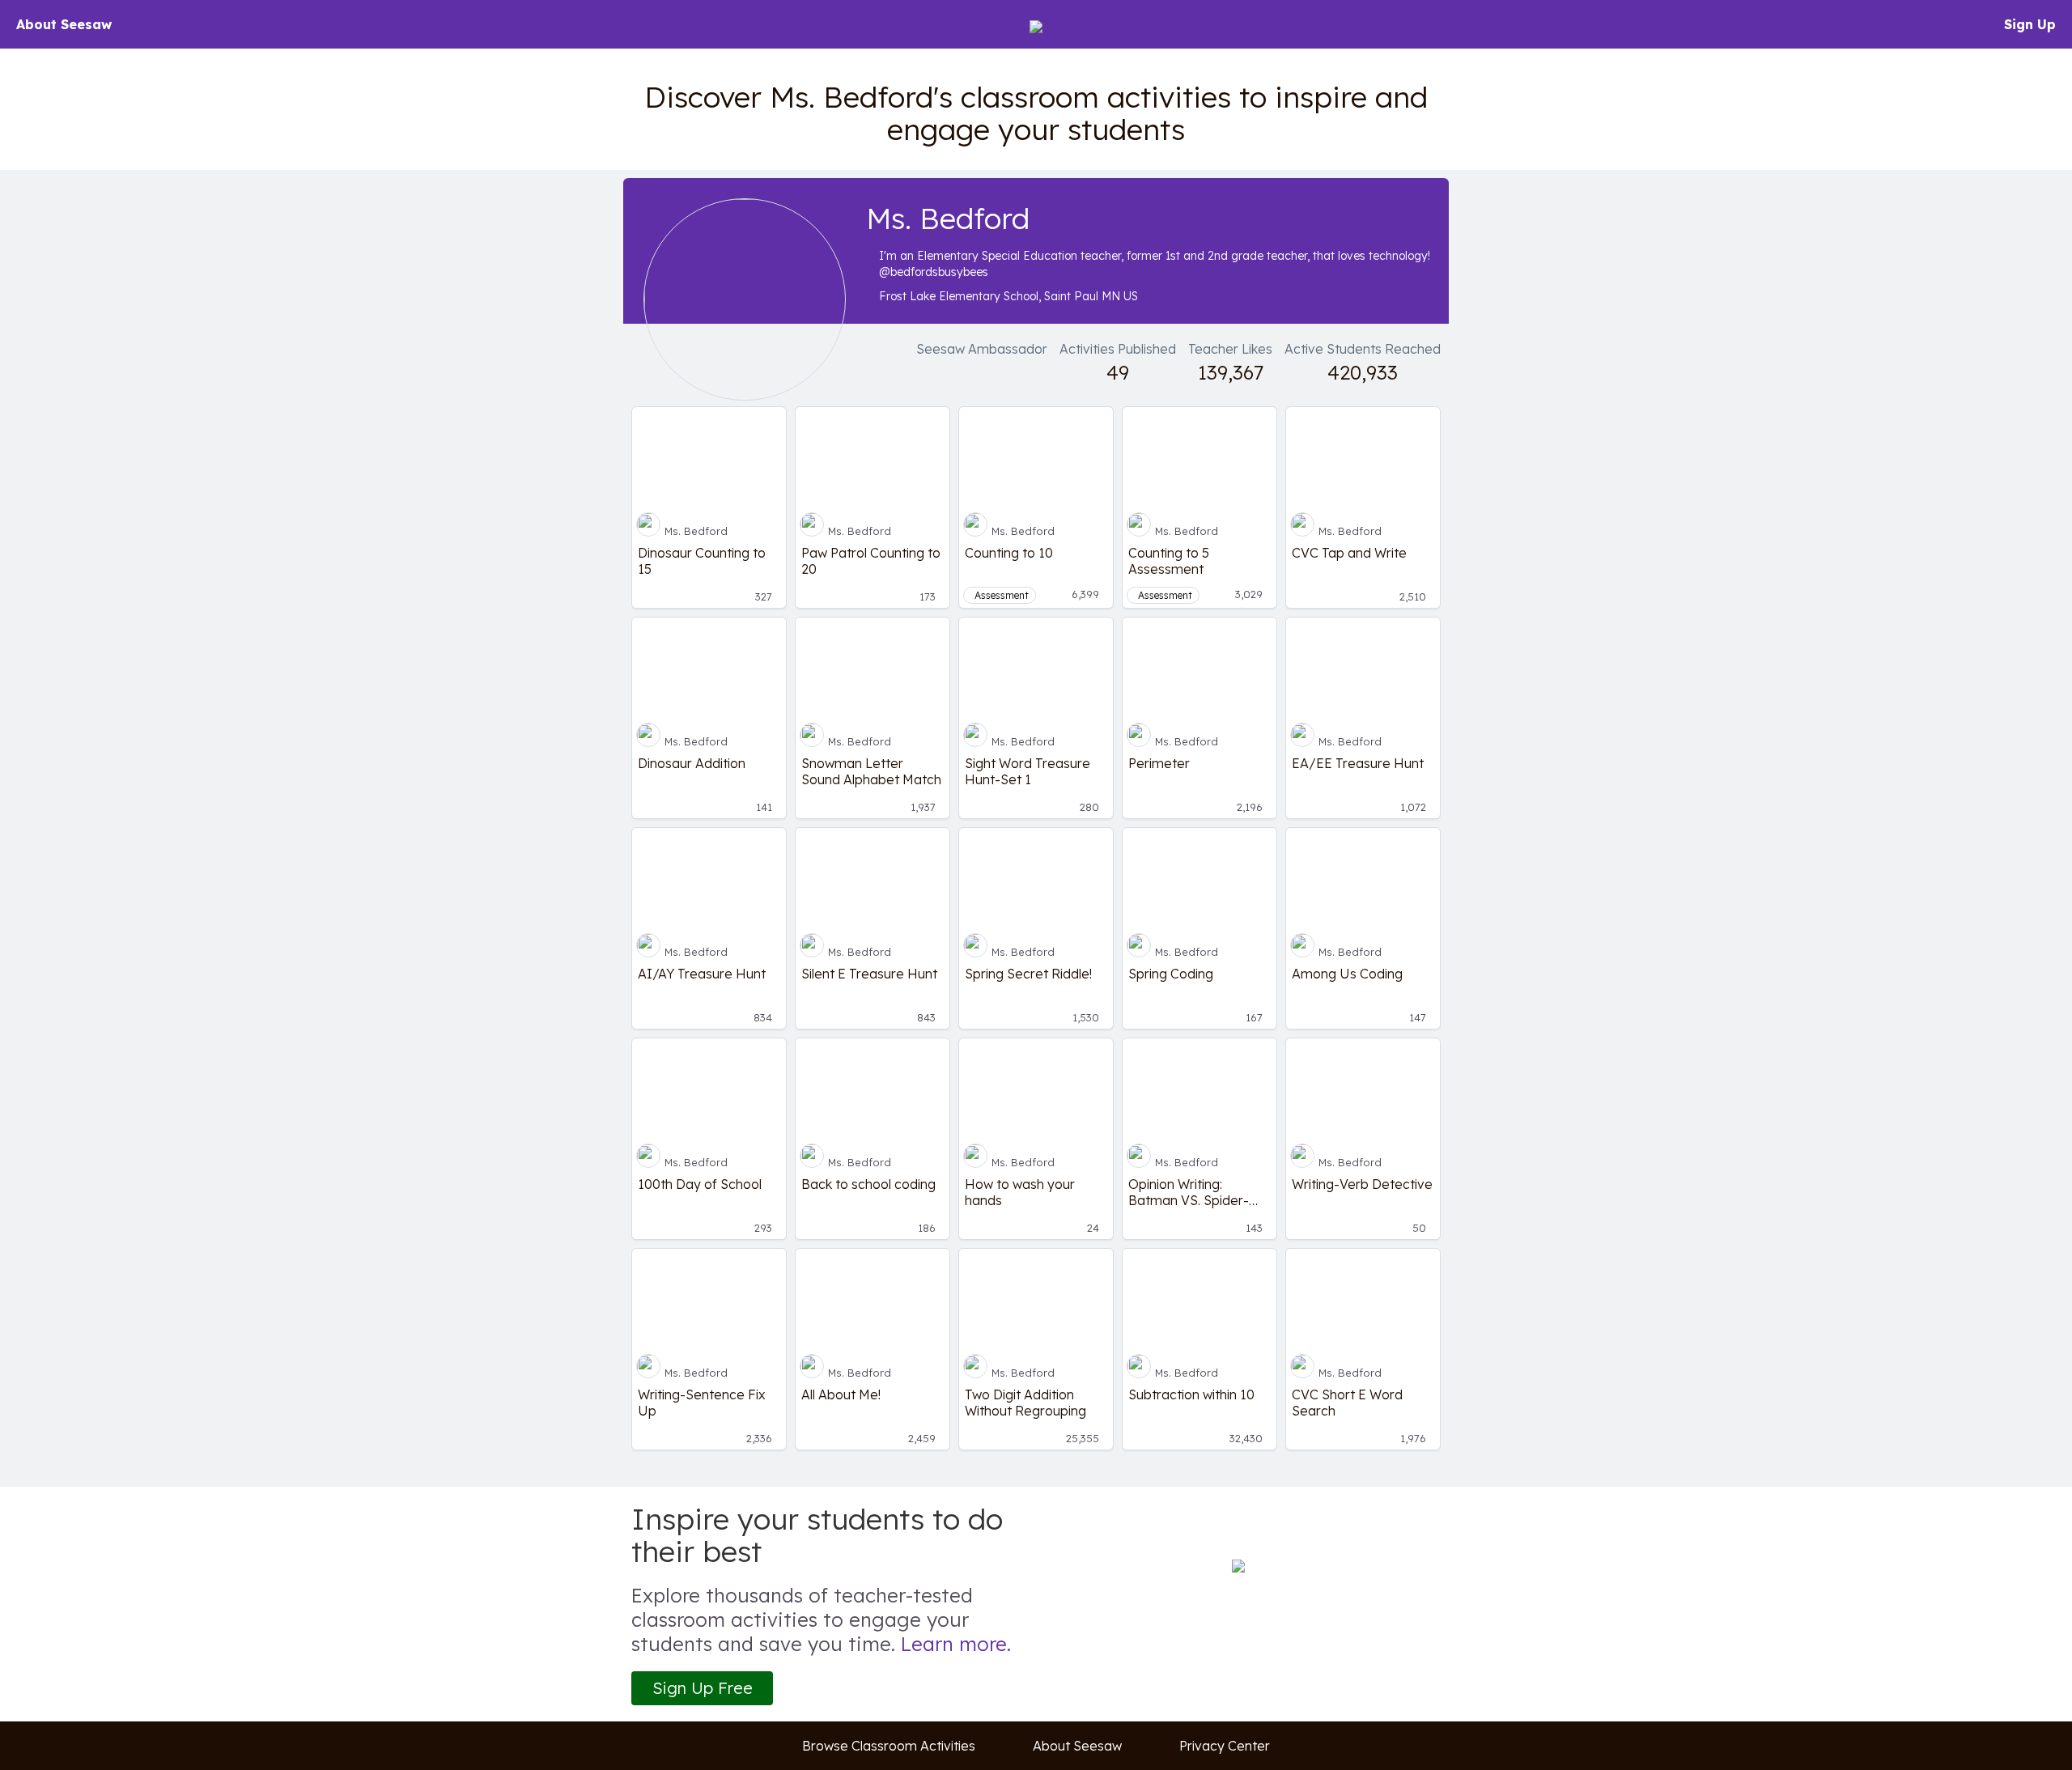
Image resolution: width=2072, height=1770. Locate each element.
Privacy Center (1225, 1746)
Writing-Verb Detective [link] (1362, 1184)
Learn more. (956, 1644)
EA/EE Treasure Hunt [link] (1358, 763)
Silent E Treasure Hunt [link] (869, 974)
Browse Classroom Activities (889, 1746)
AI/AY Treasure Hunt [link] (702, 974)
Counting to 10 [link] (1009, 553)
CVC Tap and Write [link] (1349, 553)
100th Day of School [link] (700, 1184)
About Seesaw (64, 24)
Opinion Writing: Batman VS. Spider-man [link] (1189, 1192)
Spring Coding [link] (1171, 974)
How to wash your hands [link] (1020, 1192)
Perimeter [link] (1159, 763)
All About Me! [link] (841, 1394)
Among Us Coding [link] (1347, 974)
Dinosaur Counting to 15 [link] (702, 561)
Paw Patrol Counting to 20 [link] (871, 561)
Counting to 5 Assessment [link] (1169, 561)
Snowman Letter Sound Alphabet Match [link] (871, 771)
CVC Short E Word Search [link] (1347, 1403)
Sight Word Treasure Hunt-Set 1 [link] (1028, 771)
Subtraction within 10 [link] (1191, 1394)
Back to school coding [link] (868, 1184)
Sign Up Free (703, 1688)
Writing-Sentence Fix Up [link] (702, 1403)
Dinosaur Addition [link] (692, 763)
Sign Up (2030, 24)
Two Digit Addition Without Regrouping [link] (1025, 1403)
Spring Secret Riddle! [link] (1028, 974)
